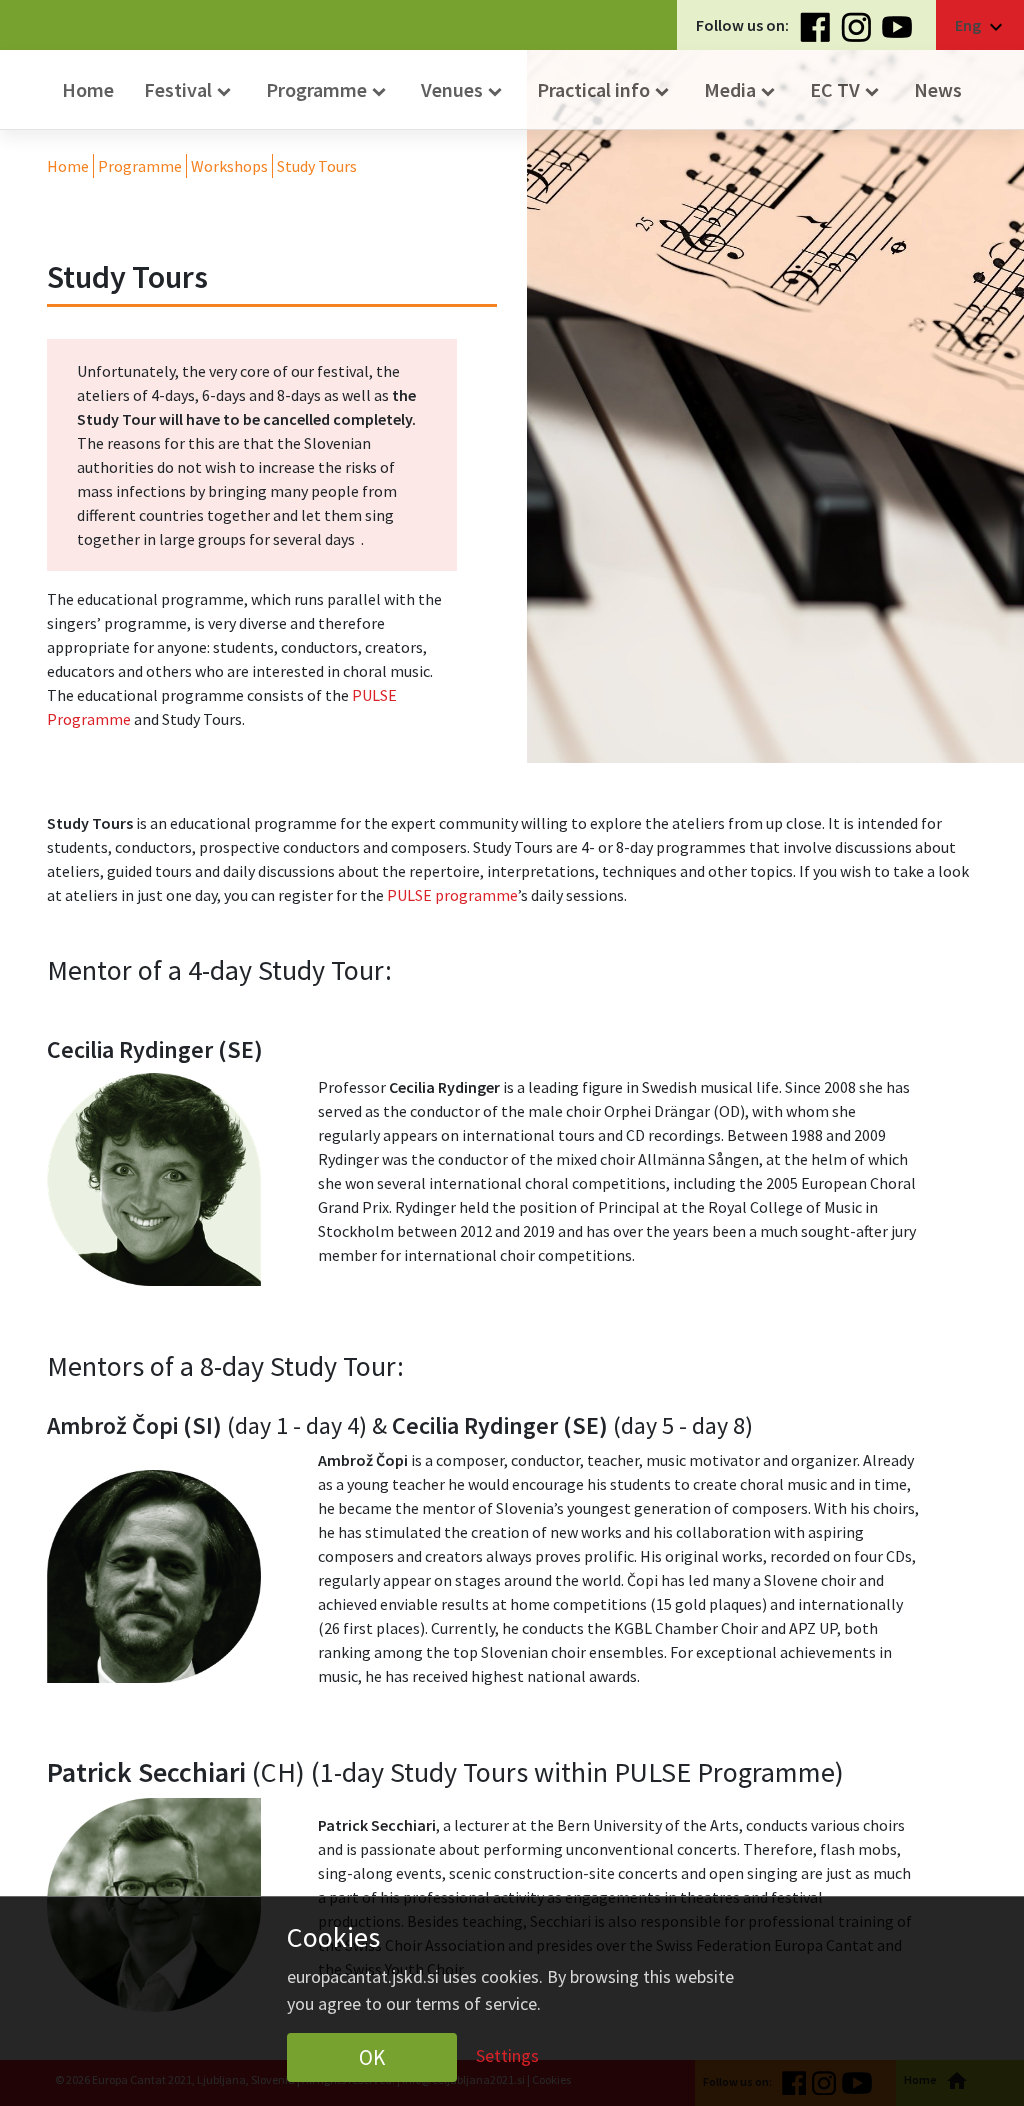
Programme (328, 90)
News (938, 89)
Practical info (605, 90)
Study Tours (317, 166)
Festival (190, 90)
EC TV (847, 90)
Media (742, 90)
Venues (464, 90)
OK (372, 2057)
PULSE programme (452, 895)
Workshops (229, 166)
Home (88, 89)
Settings (507, 2054)
